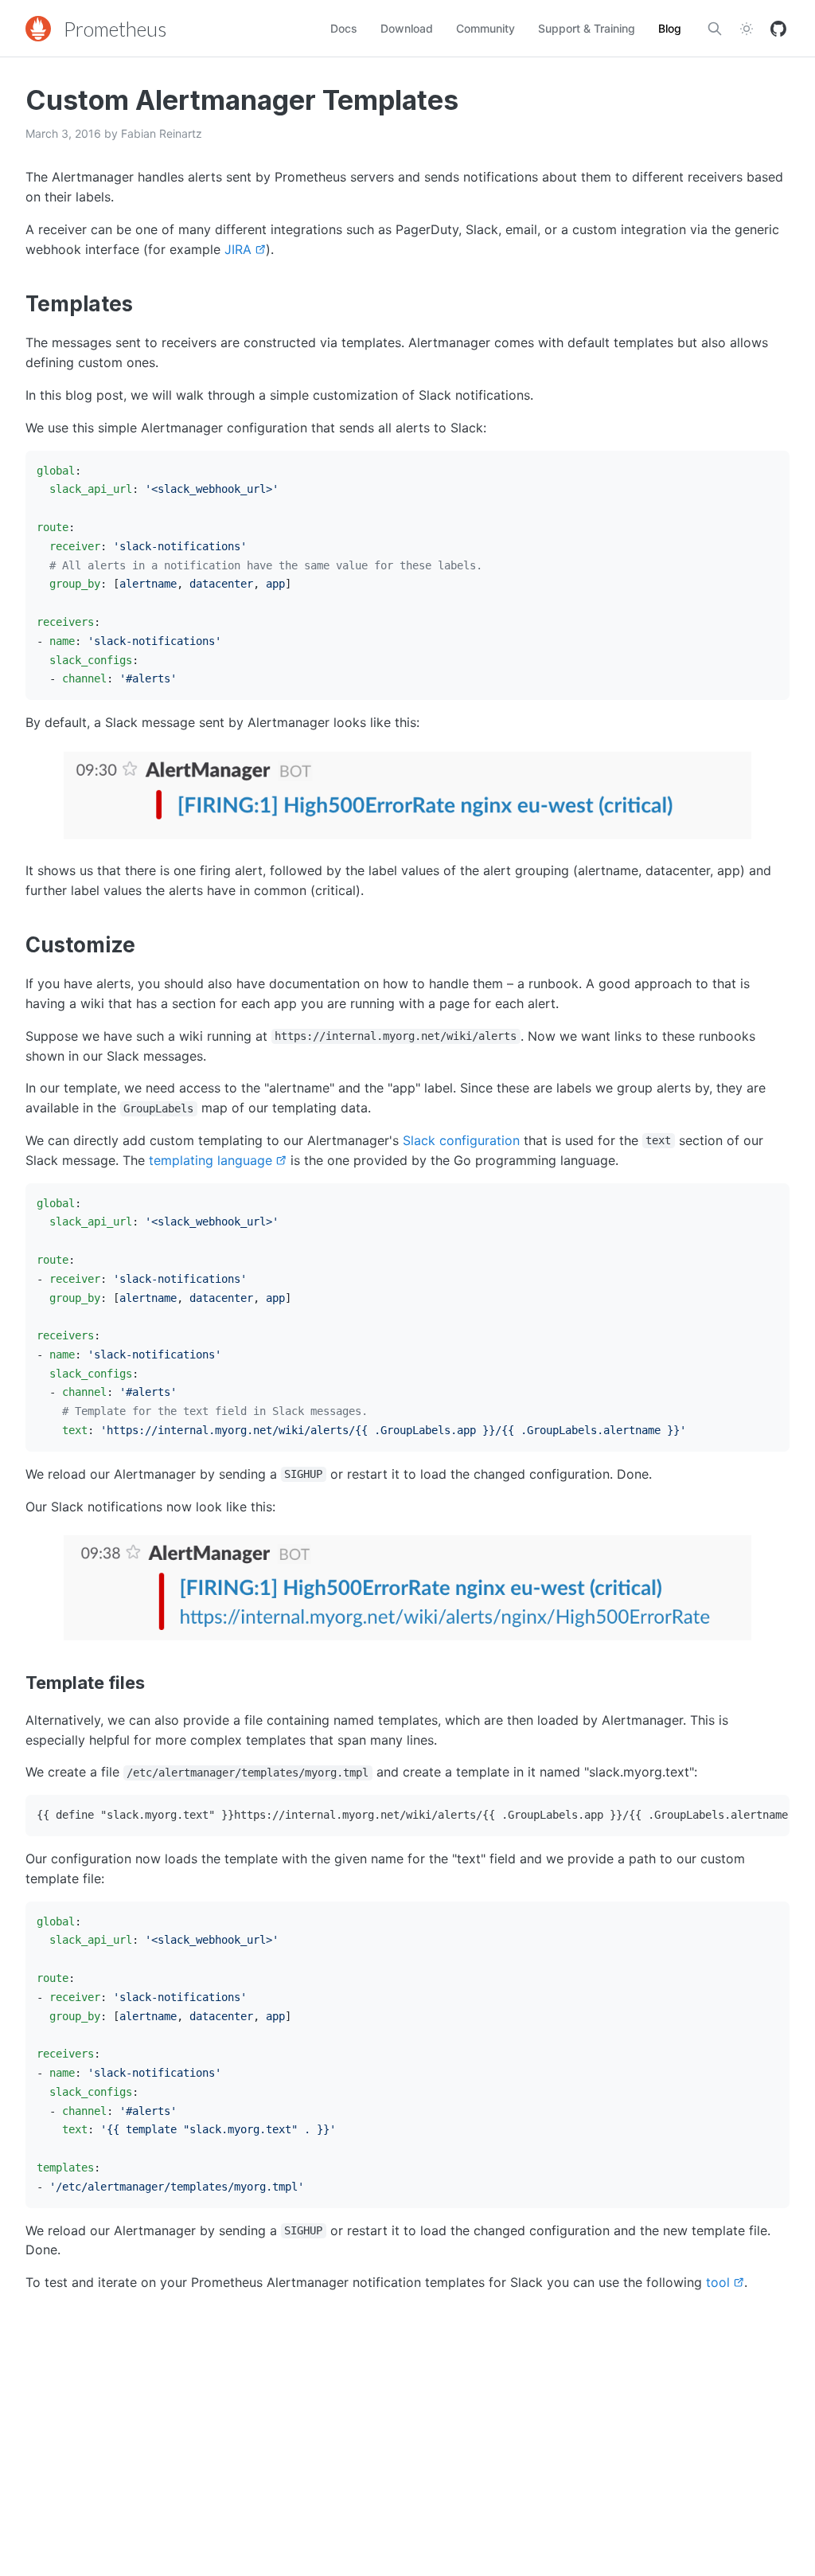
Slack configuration (461, 1140)
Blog (670, 28)
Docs (344, 28)
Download (407, 28)
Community (485, 28)
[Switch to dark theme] (747, 29)
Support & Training (587, 28)
